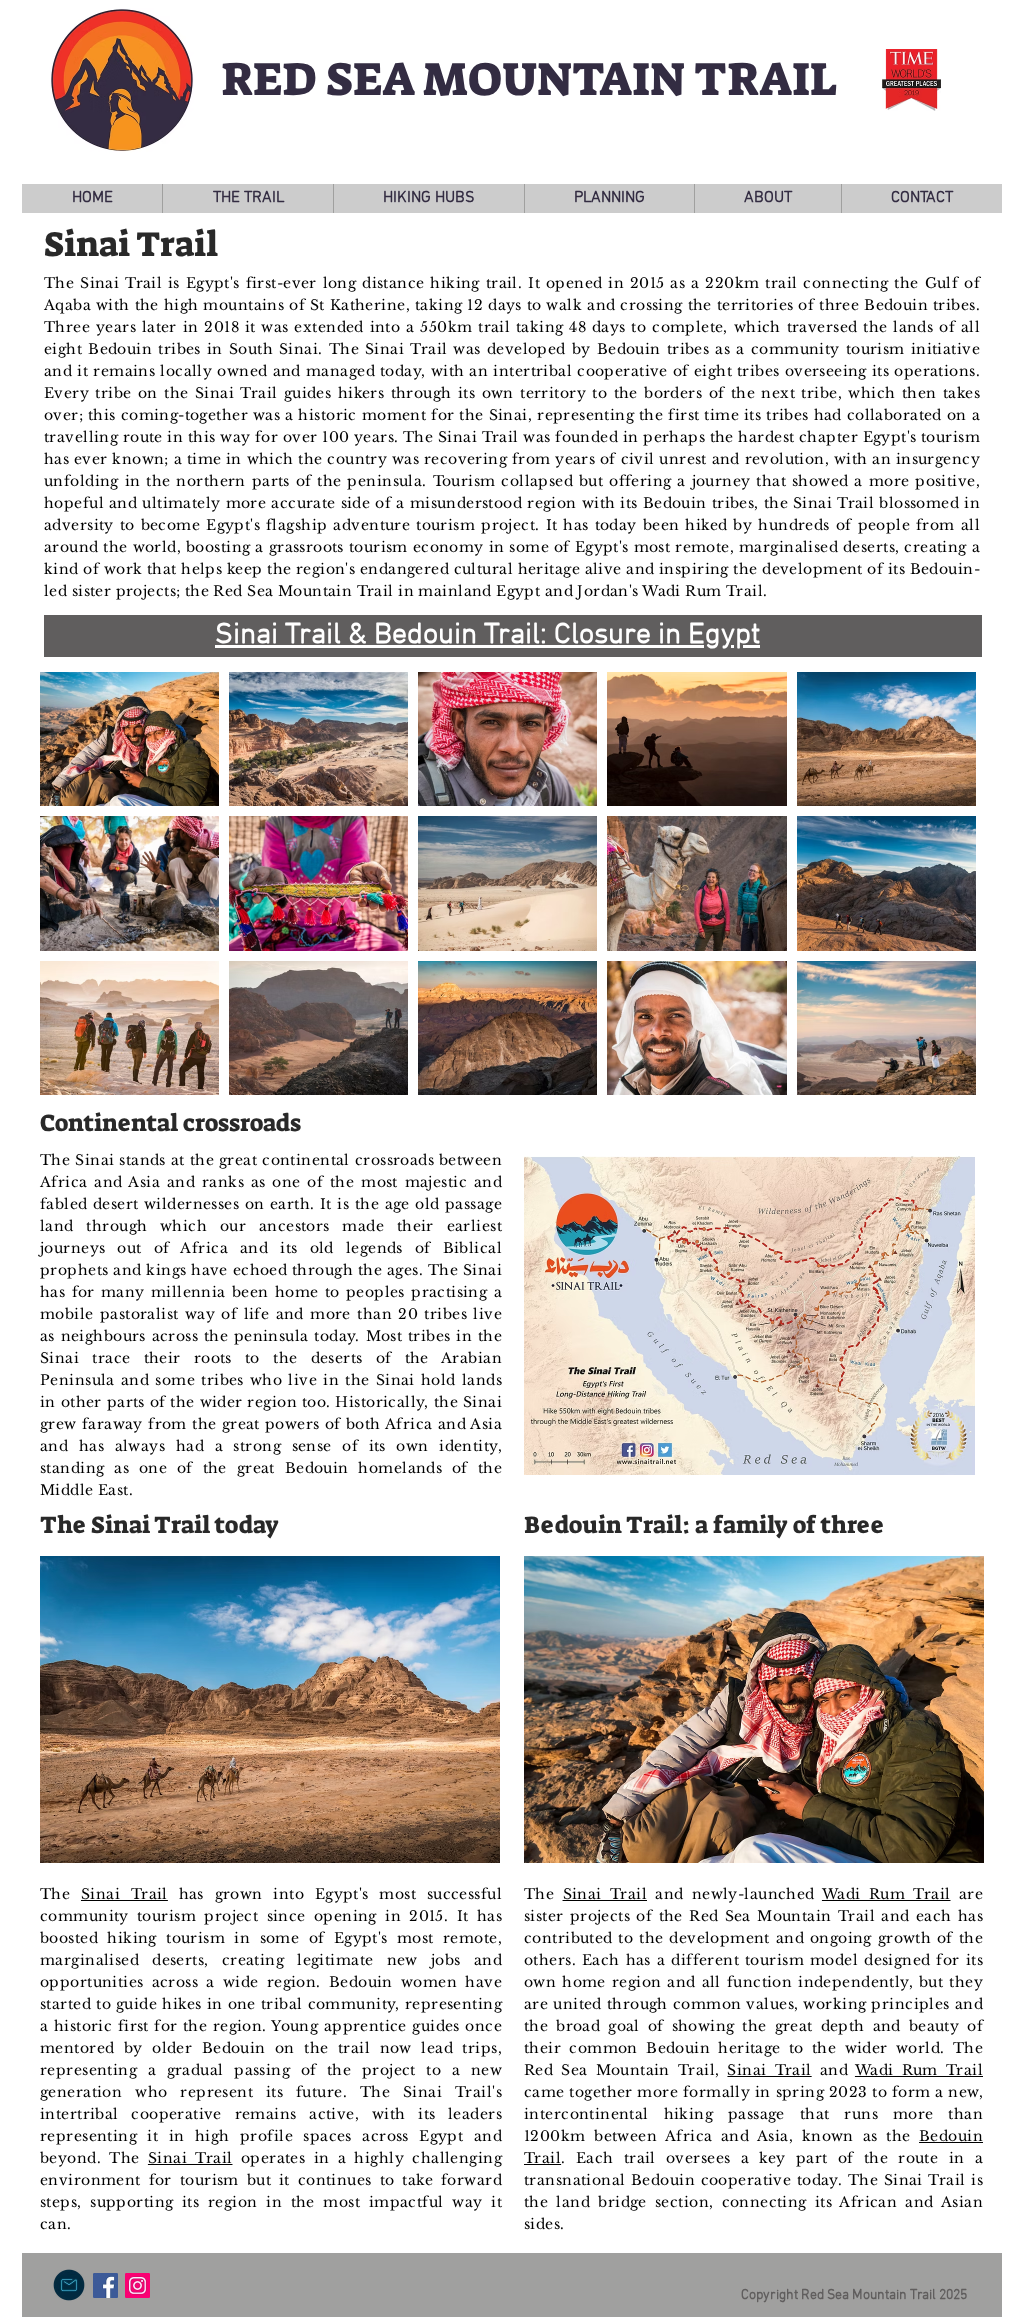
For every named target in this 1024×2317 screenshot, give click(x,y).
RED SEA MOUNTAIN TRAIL (529, 79)
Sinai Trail (124, 1894)
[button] (247, 198)
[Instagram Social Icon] (137, 2285)
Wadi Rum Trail (886, 1894)
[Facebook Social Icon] (105, 2285)
